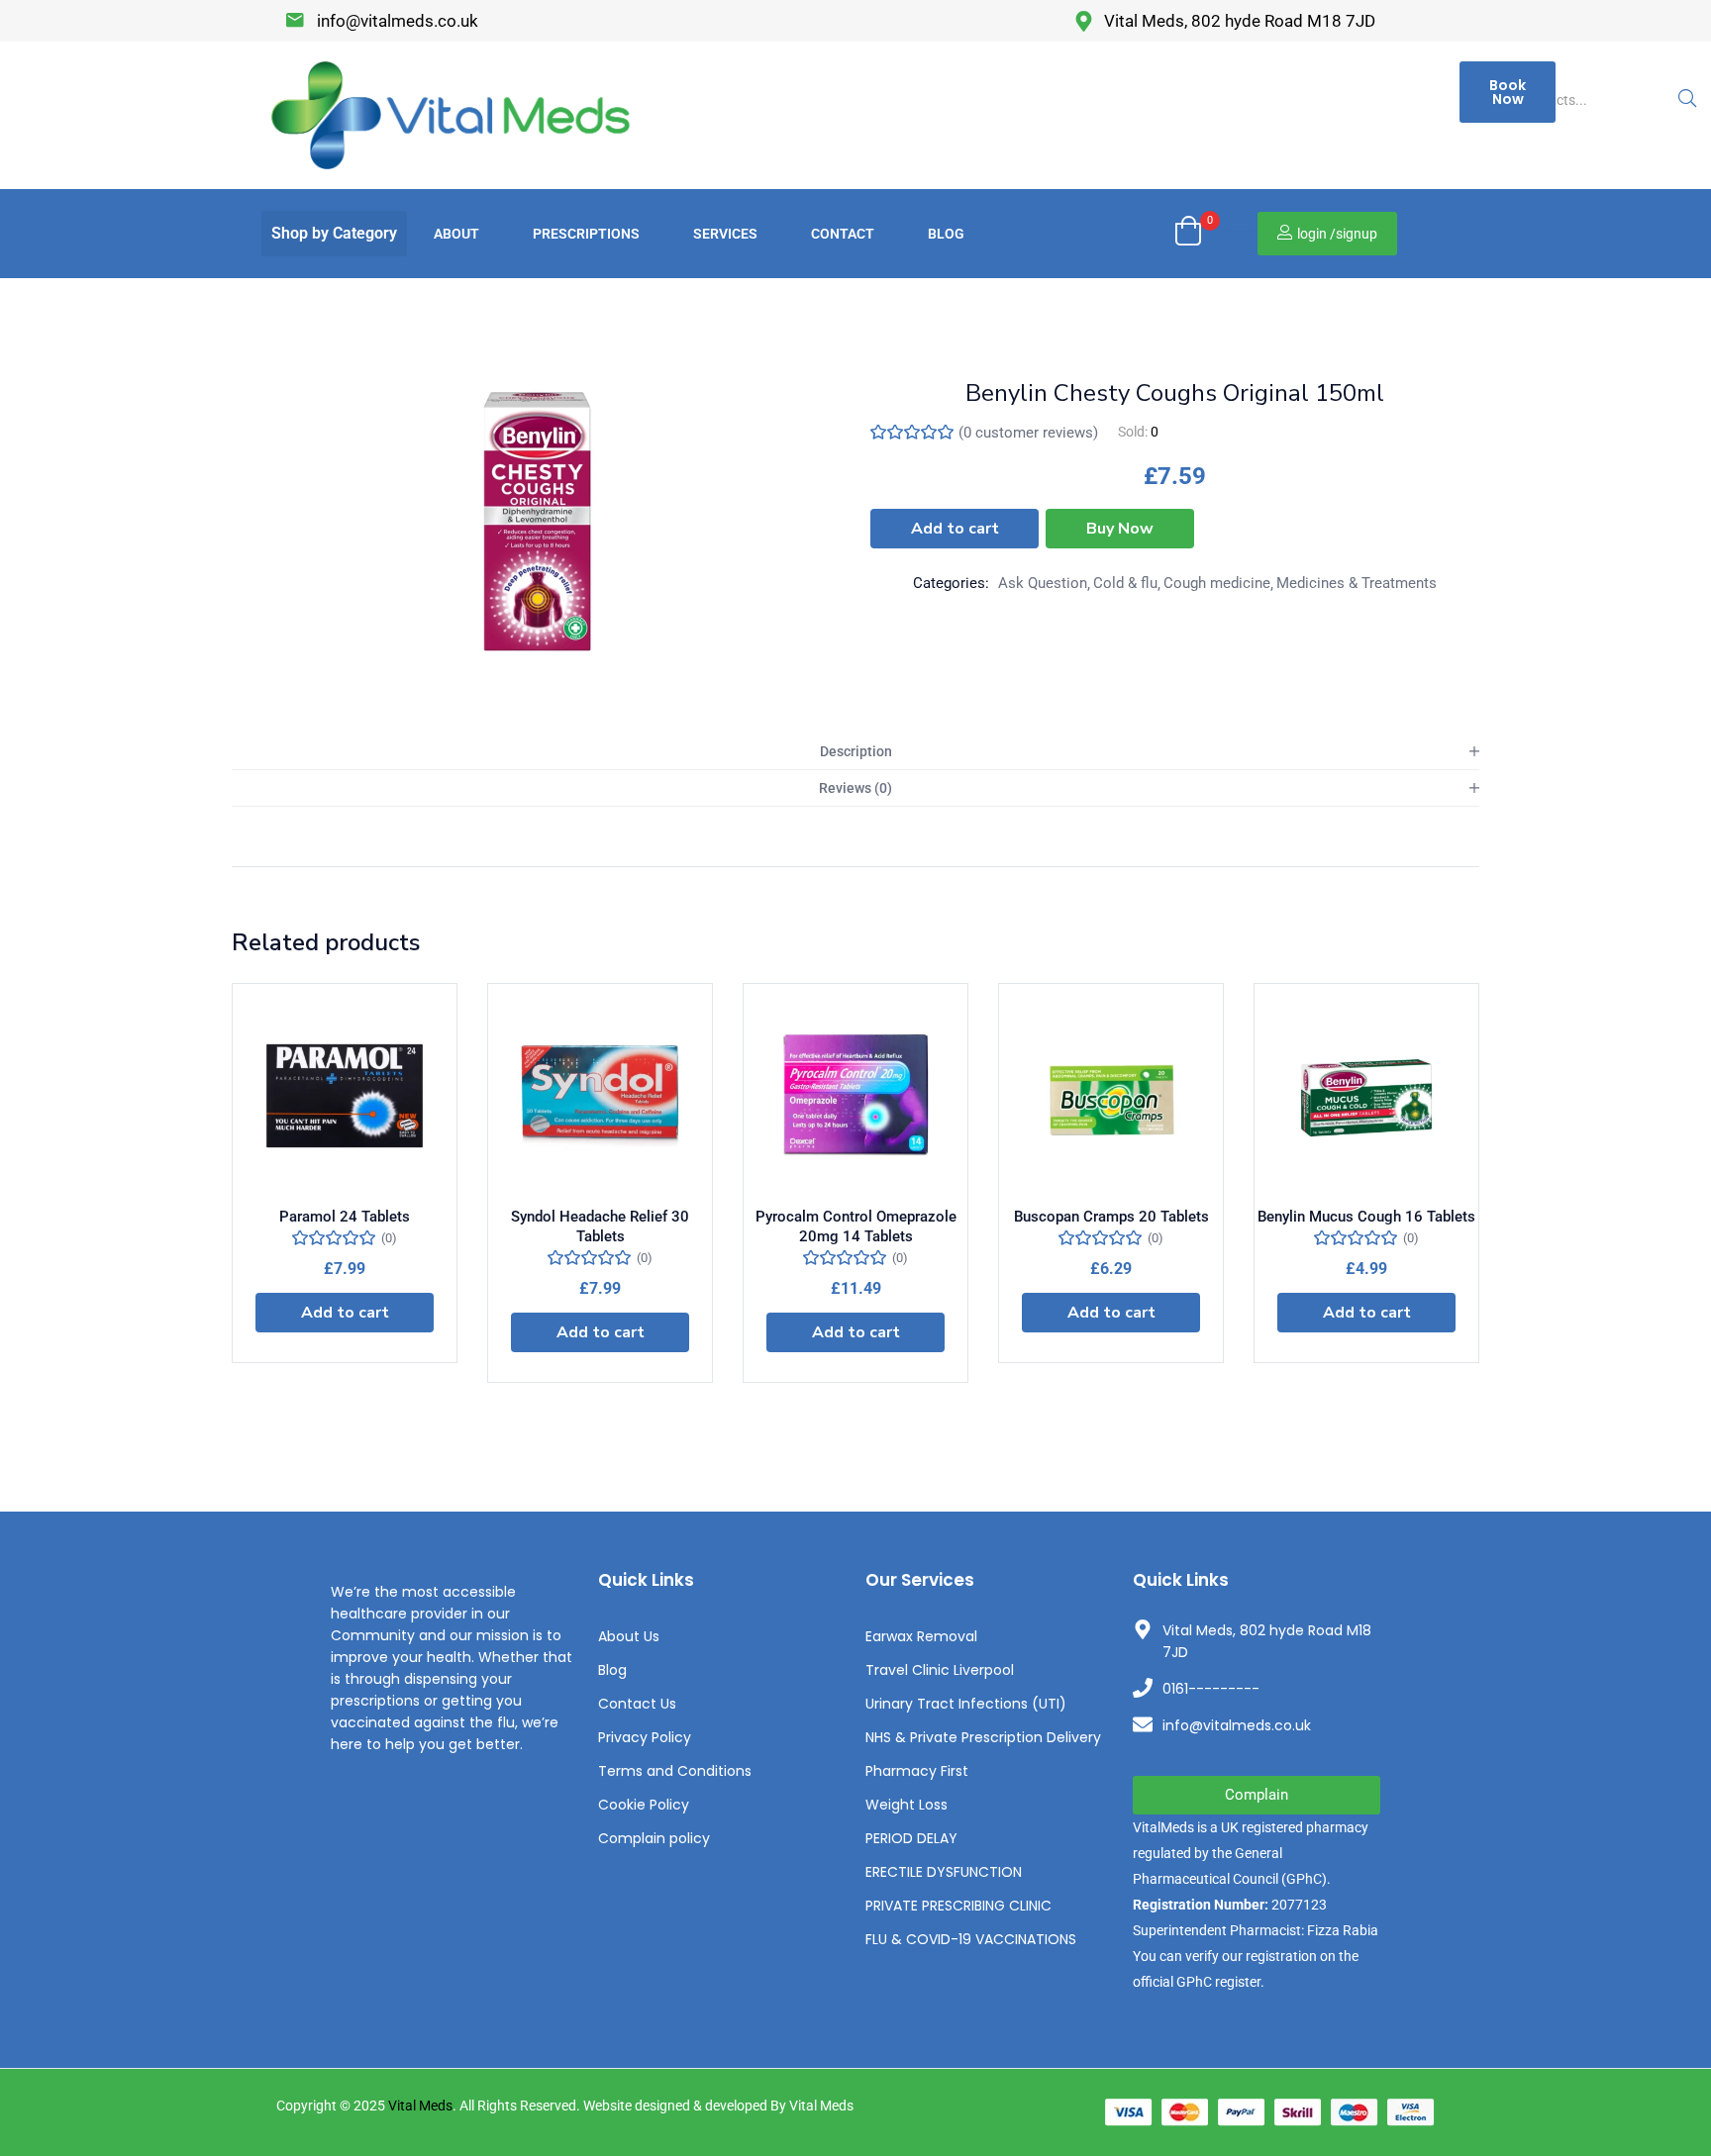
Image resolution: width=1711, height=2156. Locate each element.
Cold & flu (1125, 583)
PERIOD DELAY (911, 1838)
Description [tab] (856, 751)
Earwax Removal (921, 1636)
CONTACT (843, 234)
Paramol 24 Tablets (345, 1217)
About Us (629, 1636)
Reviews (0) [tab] (855, 788)
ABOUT (456, 234)
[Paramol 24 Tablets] (345, 1096)
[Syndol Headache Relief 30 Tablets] (600, 1096)
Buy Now (1120, 529)
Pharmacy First (917, 1771)
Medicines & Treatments (1357, 583)
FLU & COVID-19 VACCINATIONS (971, 1939)
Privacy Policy (645, 1737)
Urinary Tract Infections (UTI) (966, 1704)
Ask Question (1043, 583)
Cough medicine (1217, 583)
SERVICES (725, 234)
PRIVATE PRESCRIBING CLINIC (958, 1906)
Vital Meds (420, 2106)
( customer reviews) (1028, 433)
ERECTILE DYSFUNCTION (944, 1872)
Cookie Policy (644, 1805)
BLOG (946, 234)
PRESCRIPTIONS (586, 234)
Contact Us (637, 1704)
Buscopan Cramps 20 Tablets (1111, 1217)
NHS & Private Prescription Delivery (983, 1737)
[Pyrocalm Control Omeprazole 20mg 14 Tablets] (855, 1096)
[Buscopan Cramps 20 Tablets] (1111, 1096)
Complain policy (654, 1838)
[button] (334, 234)
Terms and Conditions (675, 1771)
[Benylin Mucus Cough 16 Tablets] (1366, 1096)
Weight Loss (906, 1805)
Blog (612, 1670)
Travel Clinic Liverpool (940, 1670)
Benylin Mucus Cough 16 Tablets (1366, 1217)
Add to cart (955, 529)
